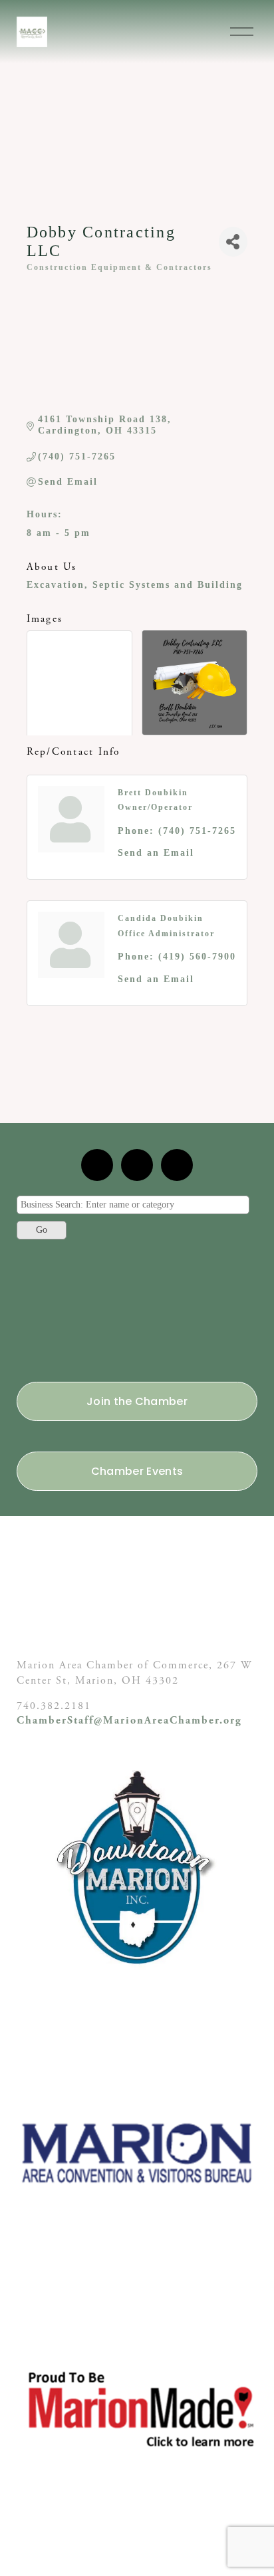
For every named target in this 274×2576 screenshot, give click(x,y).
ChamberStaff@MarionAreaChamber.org (129, 1721)
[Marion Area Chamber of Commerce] (137, 1165)
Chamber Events (137, 1471)
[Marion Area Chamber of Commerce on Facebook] (177, 1165)
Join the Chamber (137, 1401)
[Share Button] (233, 242)
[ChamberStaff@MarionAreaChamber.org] (97, 1165)
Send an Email (156, 853)
